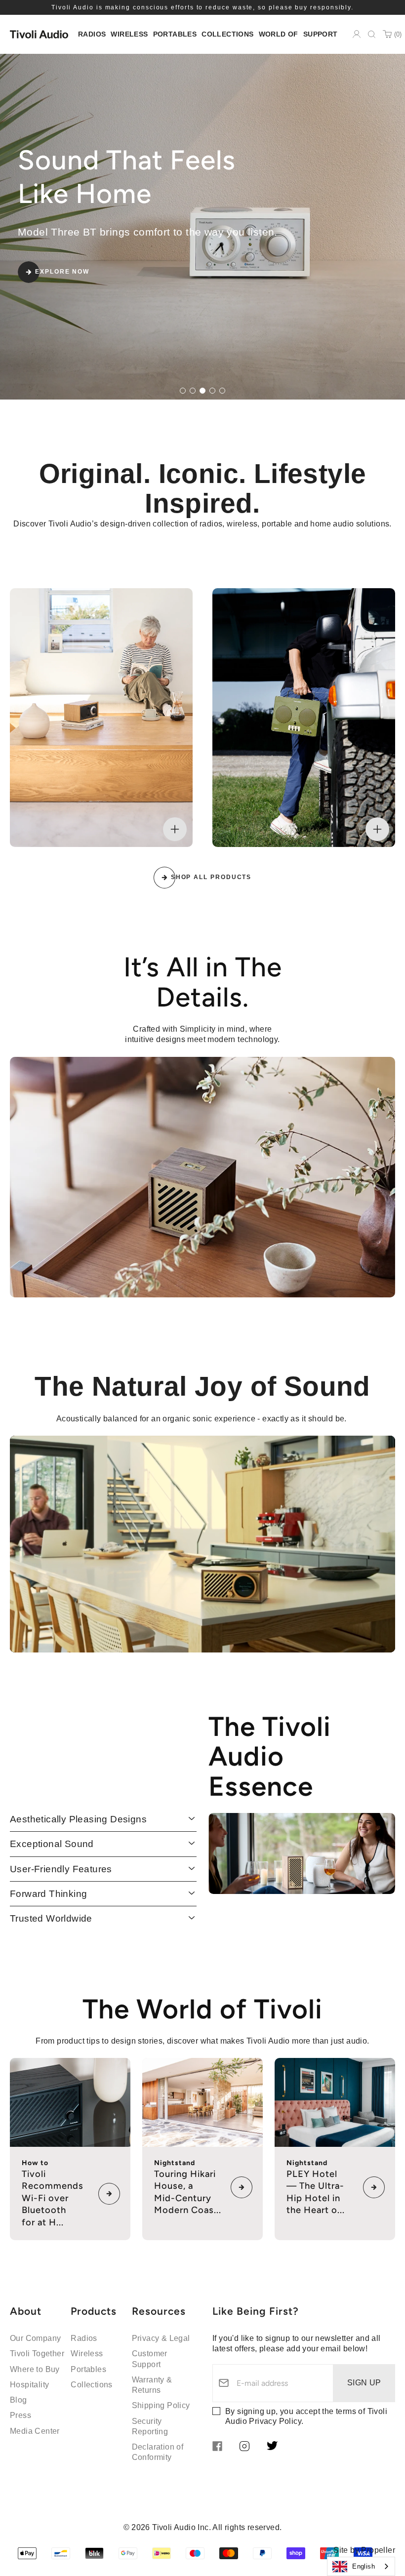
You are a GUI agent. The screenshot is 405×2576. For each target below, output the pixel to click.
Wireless (87, 2354)
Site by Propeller (364, 2550)
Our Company (35, 2338)
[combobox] (361, 2566)
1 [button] (182, 390)
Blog (19, 2400)
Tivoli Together (37, 2354)
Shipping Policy (161, 2405)
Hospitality (29, 2385)
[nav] (92, 34)
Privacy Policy (275, 2421)
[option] (202, 227)
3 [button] (202, 390)
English (364, 2566)
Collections (91, 2385)
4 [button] (212, 390)
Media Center (35, 2431)
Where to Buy (35, 2369)
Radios (84, 2338)
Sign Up (364, 2383)
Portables (88, 2369)
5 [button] (222, 390)
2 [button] (192, 390)
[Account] (357, 34)
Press (20, 2415)
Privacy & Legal (161, 2338)
